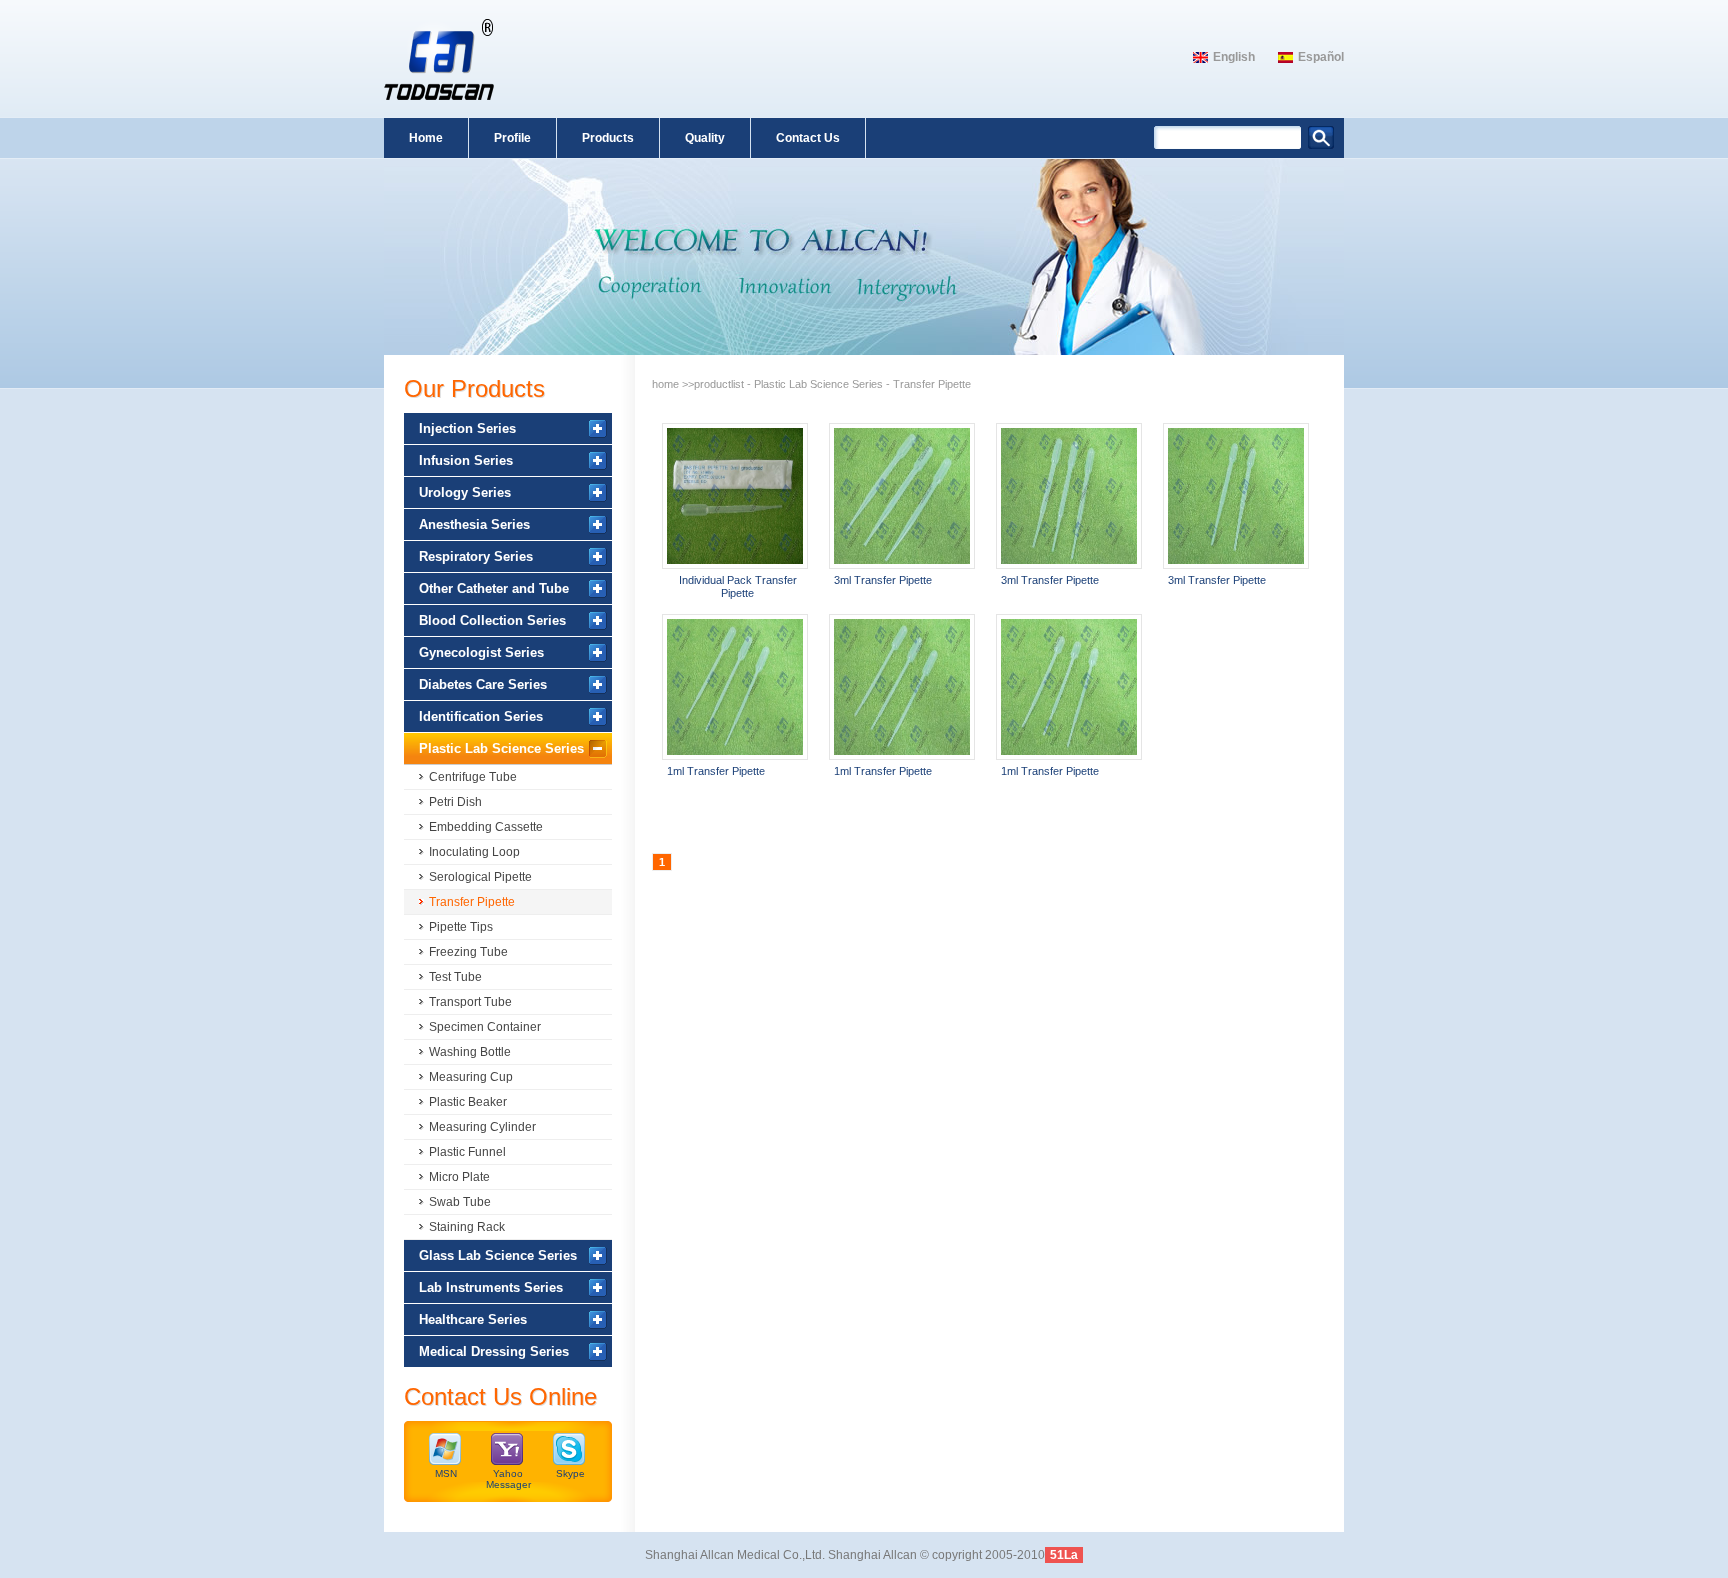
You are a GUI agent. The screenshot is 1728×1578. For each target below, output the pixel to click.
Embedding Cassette (486, 827)
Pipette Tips (461, 927)
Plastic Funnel (467, 1152)
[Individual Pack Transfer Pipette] (735, 496)
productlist (719, 384)
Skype (570, 1473)
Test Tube (455, 977)
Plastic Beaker (468, 1102)
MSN (446, 1473)
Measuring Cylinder (482, 1127)
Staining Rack (467, 1227)
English (1234, 57)
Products (608, 138)
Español (1321, 57)
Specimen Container (485, 1027)
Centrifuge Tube (473, 777)
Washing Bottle (470, 1052)
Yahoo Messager (508, 1479)
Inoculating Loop (474, 852)
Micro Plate (459, 1177)
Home (426, 138)
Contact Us (808, 138)
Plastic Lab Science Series (818, 384)
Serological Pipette (480, 877)
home (665, 384)
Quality (705, 138)
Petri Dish (455, 802)
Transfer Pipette (472, 902)
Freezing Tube (468, 952)
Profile (512, 138)
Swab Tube (460, 1202)
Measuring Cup (471, 1077)
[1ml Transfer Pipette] (735, 687)
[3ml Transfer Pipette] (902, 496)
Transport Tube (470, 1002)
